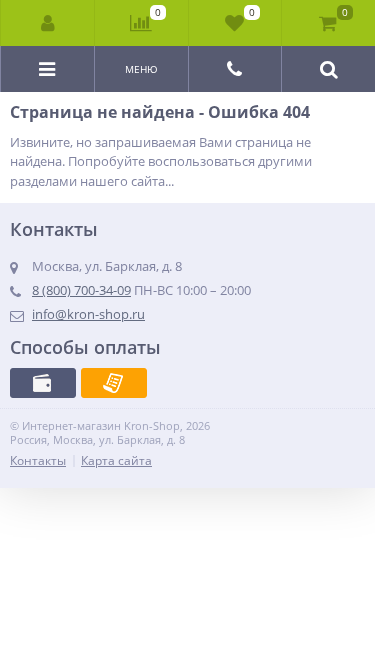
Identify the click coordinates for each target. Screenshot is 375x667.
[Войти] (48, 23)
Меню (141, 69)
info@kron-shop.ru (88, 314)
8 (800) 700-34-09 (81, 290)
